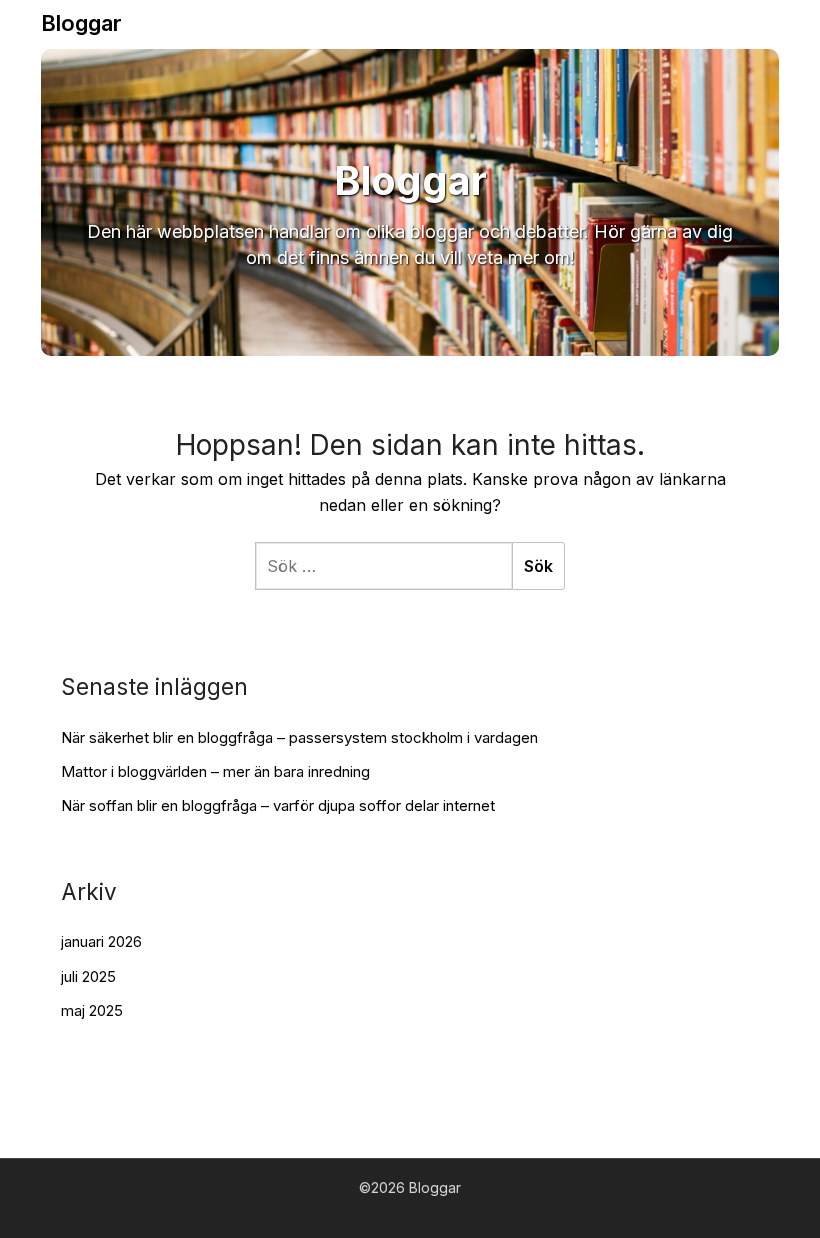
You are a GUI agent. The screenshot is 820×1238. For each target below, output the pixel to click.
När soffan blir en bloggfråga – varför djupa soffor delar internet (278, 805)
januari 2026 (101, 941)
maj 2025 (92, 1010)
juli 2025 (88, 976)
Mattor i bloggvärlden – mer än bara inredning (215, 771)
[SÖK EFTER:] (383, 566)
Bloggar (81, 23)
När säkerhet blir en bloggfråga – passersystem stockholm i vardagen (299, 737)
